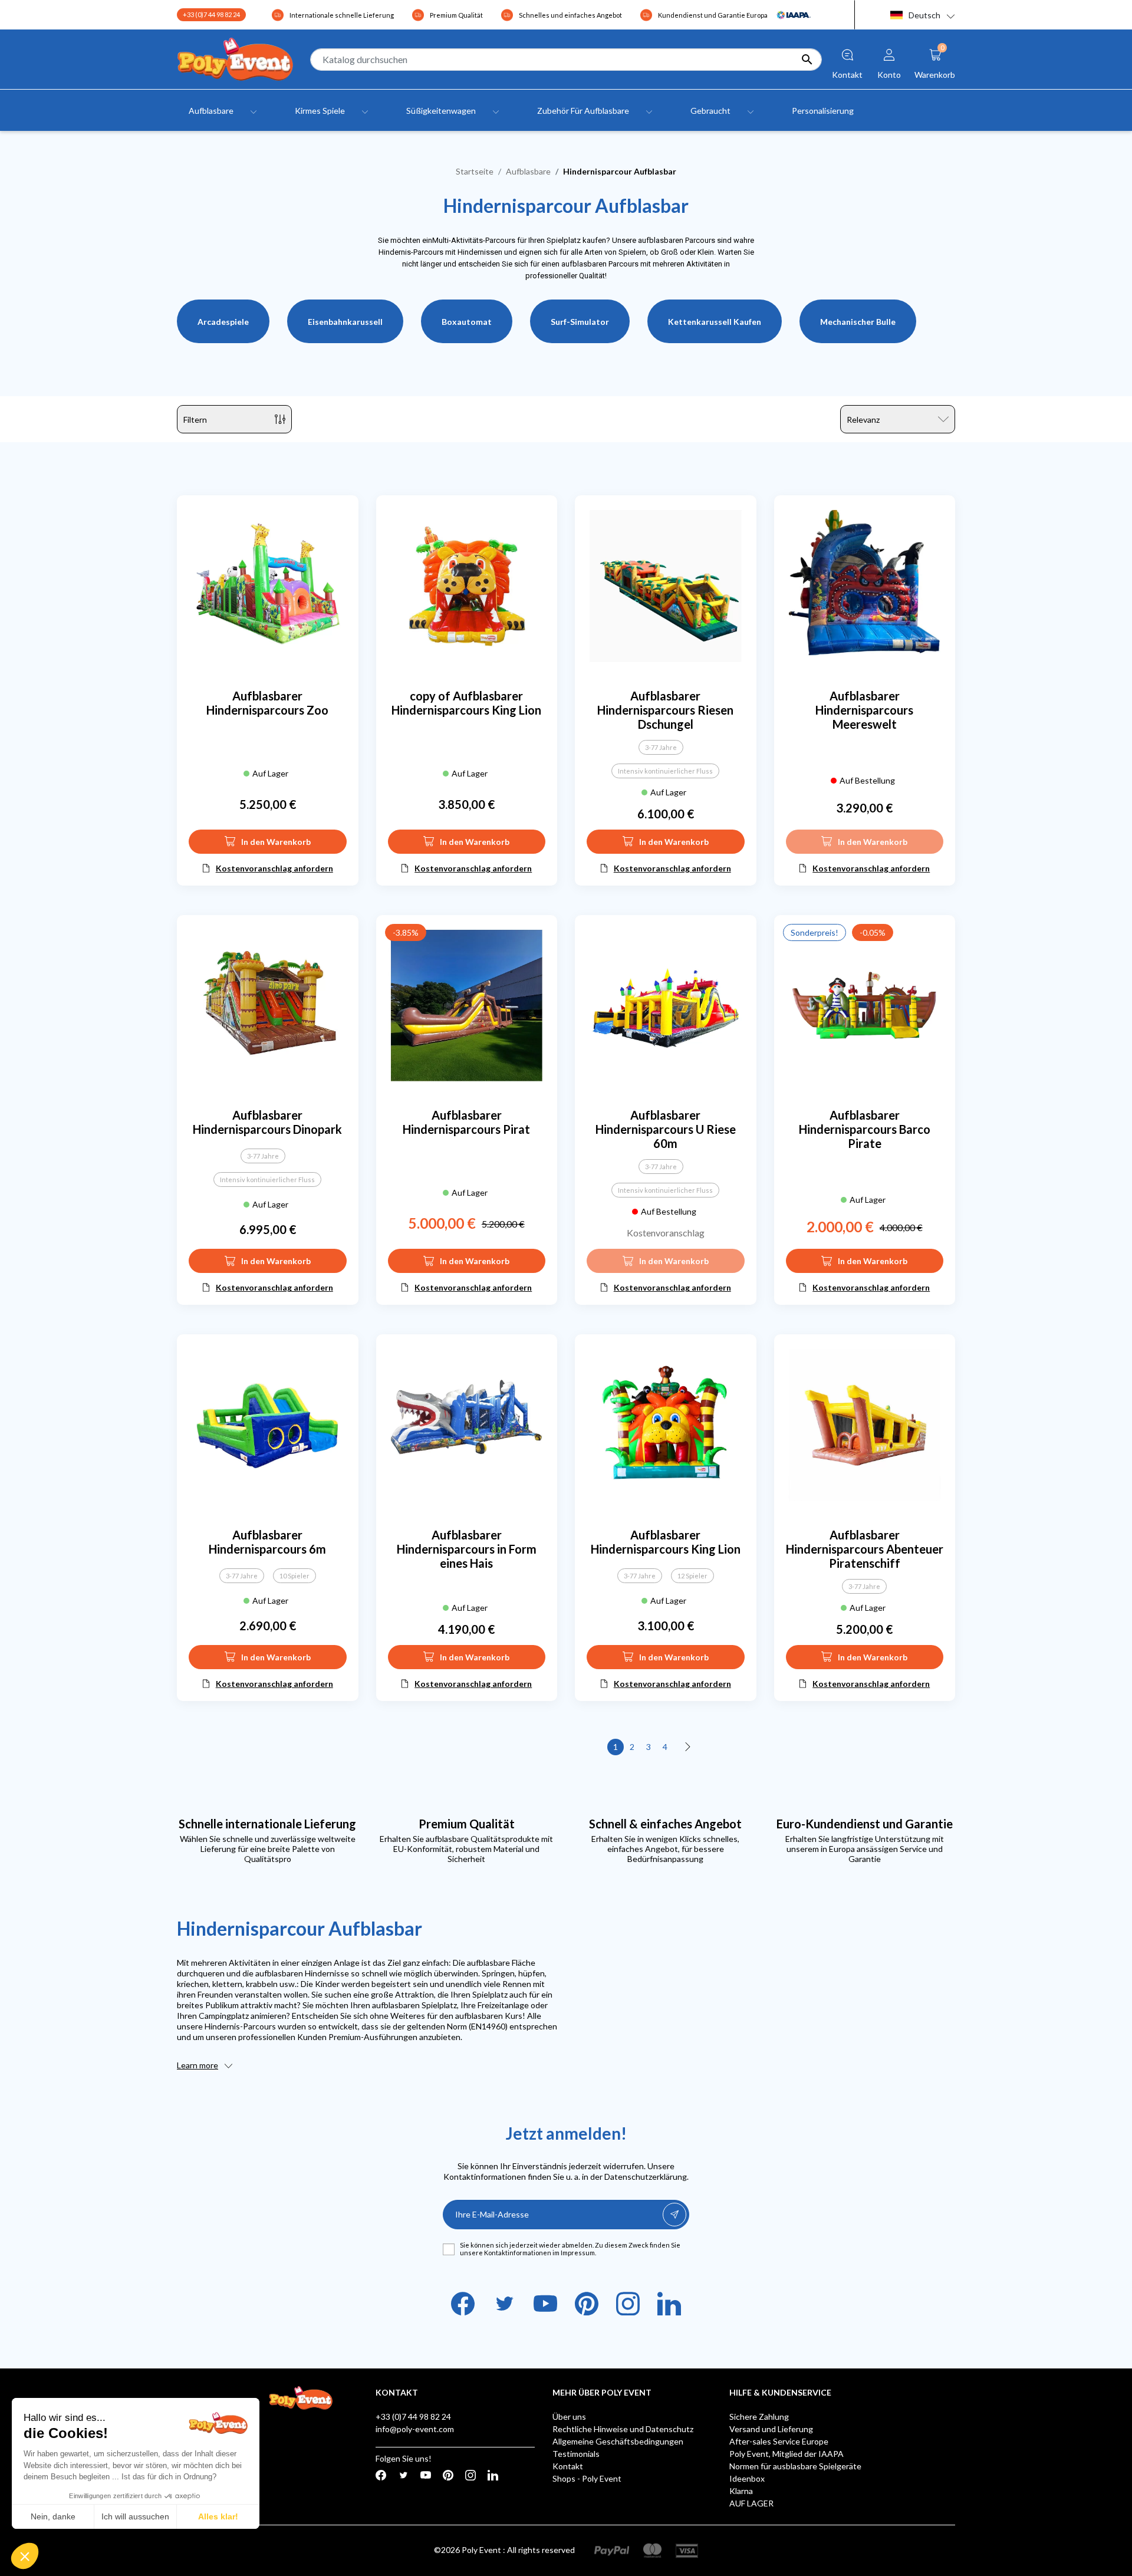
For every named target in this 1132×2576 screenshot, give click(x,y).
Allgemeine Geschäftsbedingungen (618, 2441)
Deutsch (924, 15)
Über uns (569, 2417)
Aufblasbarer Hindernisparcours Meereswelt (864, 710)
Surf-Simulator (580, 322)
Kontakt (568, 2466)
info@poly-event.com (415, 2429)
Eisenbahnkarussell (345, 322)
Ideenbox (747, 2478)
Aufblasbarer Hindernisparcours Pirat (466, 1122)
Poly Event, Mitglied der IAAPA (787, 2454)
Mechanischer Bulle (858, 322)
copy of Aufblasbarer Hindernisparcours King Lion (466, 703)
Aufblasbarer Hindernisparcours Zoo (267, 703)
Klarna (741, 2491)
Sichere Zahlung (759, 2417)
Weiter (688, 1747)
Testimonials (576, 2454)
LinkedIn (669, 2304)
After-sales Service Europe (779, 2441)
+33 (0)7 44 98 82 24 (211, 14)
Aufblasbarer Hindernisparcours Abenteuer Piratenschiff (865, 1549)
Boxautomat (467, 322)
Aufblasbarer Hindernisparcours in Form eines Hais (467, 1549)
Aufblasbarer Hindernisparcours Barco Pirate (865, 1129)
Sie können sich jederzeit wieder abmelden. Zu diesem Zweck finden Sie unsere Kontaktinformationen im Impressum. (570, 2249)
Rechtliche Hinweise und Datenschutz (623, 2429)
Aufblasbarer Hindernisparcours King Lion (666, 1542)
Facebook (463, 2304)
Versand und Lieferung (771, 2429)
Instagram (628, 2304)
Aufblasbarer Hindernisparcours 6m (267, 1542)
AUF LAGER (751, 2503)
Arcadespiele (223, 322)
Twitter (504, 2304)
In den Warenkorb (276, 842)
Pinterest (587, 2304)
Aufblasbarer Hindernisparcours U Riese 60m (666, 1129)
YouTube (545, 2304)
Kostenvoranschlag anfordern (274, 868)
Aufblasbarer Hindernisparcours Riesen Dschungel (665, 710)
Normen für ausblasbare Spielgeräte (795, 2466)
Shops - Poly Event (587, 2478)
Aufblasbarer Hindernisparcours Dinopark (267, 1122)
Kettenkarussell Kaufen (715, 322)
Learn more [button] (198, 2065)
